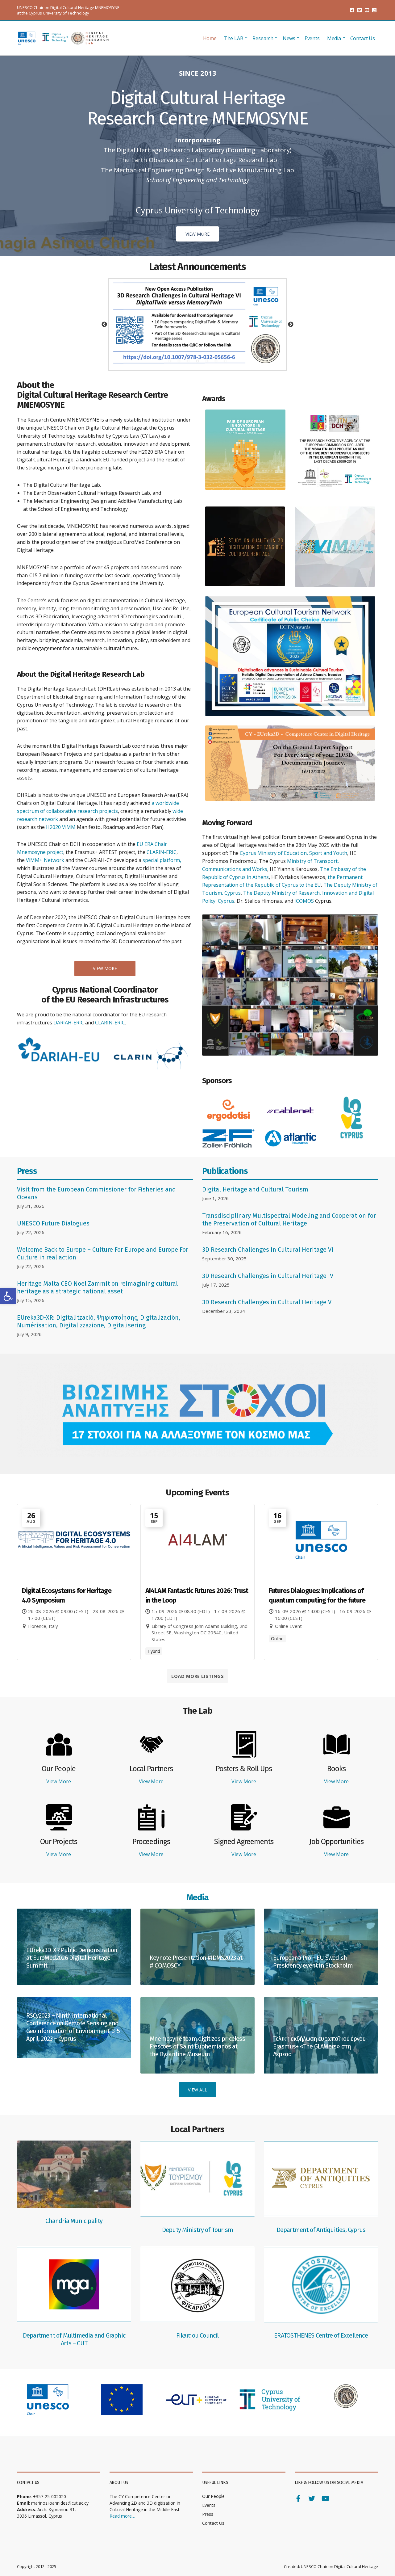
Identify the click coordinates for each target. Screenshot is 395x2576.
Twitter (360, 10)
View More (59, 1781)
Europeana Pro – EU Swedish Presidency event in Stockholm (313, 1962)
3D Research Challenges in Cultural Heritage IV (268, 1276)
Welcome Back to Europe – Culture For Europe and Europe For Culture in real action (103, 1253)
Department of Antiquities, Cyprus (321, 2230)
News (289, 38)
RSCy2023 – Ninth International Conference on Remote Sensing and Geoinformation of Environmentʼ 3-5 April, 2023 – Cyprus (73, 2027)
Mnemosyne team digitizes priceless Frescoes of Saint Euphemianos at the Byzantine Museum (197, 2046)
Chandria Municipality (74, 2221)
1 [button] (170, 361)
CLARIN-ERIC (162, 852)
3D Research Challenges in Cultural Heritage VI (268, 1250)
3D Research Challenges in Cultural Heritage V (267, 1302)
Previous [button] (104, 325)
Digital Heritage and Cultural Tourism (255, 1189)
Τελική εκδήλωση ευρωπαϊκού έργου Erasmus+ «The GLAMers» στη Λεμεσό (319, 2046)
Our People (213, 2496)
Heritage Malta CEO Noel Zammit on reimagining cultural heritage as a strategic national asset (97, 1287)
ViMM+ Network (45, 860)
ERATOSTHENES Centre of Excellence (321, 2335)
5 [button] (207, 361)
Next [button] (291, 325)
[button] (8, 1296)
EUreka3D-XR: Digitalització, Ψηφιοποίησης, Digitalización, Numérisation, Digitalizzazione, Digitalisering (99, 1321)
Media (334, 38)
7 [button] (225, 361)
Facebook (352, 10)
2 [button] (179, 361)
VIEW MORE (105, 968)
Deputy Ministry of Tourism (197, 2230)
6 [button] (216, 361)
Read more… (122, 2516)
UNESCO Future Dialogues (53, 1223)
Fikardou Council (197, 2335)
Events (312, 38)
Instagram (374, 10)
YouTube (367, 10)
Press (208, 2514)
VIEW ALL (197, 2090)
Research (263, 38)
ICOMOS (304, 901)
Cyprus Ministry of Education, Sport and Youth (293, 853)
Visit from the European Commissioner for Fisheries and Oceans (96, 1193)
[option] (198, 324)
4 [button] (197, 361)
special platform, (162, 860)
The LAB (234, 38)
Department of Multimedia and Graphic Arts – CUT (74, 2339)
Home (210, 38)
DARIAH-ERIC (69, 1023)
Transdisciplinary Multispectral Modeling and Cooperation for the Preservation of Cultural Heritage (289, 1219)
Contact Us (363, 38)
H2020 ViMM (61, 827)
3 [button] (188, 361)
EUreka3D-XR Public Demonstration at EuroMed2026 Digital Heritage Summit (72, 1958)
